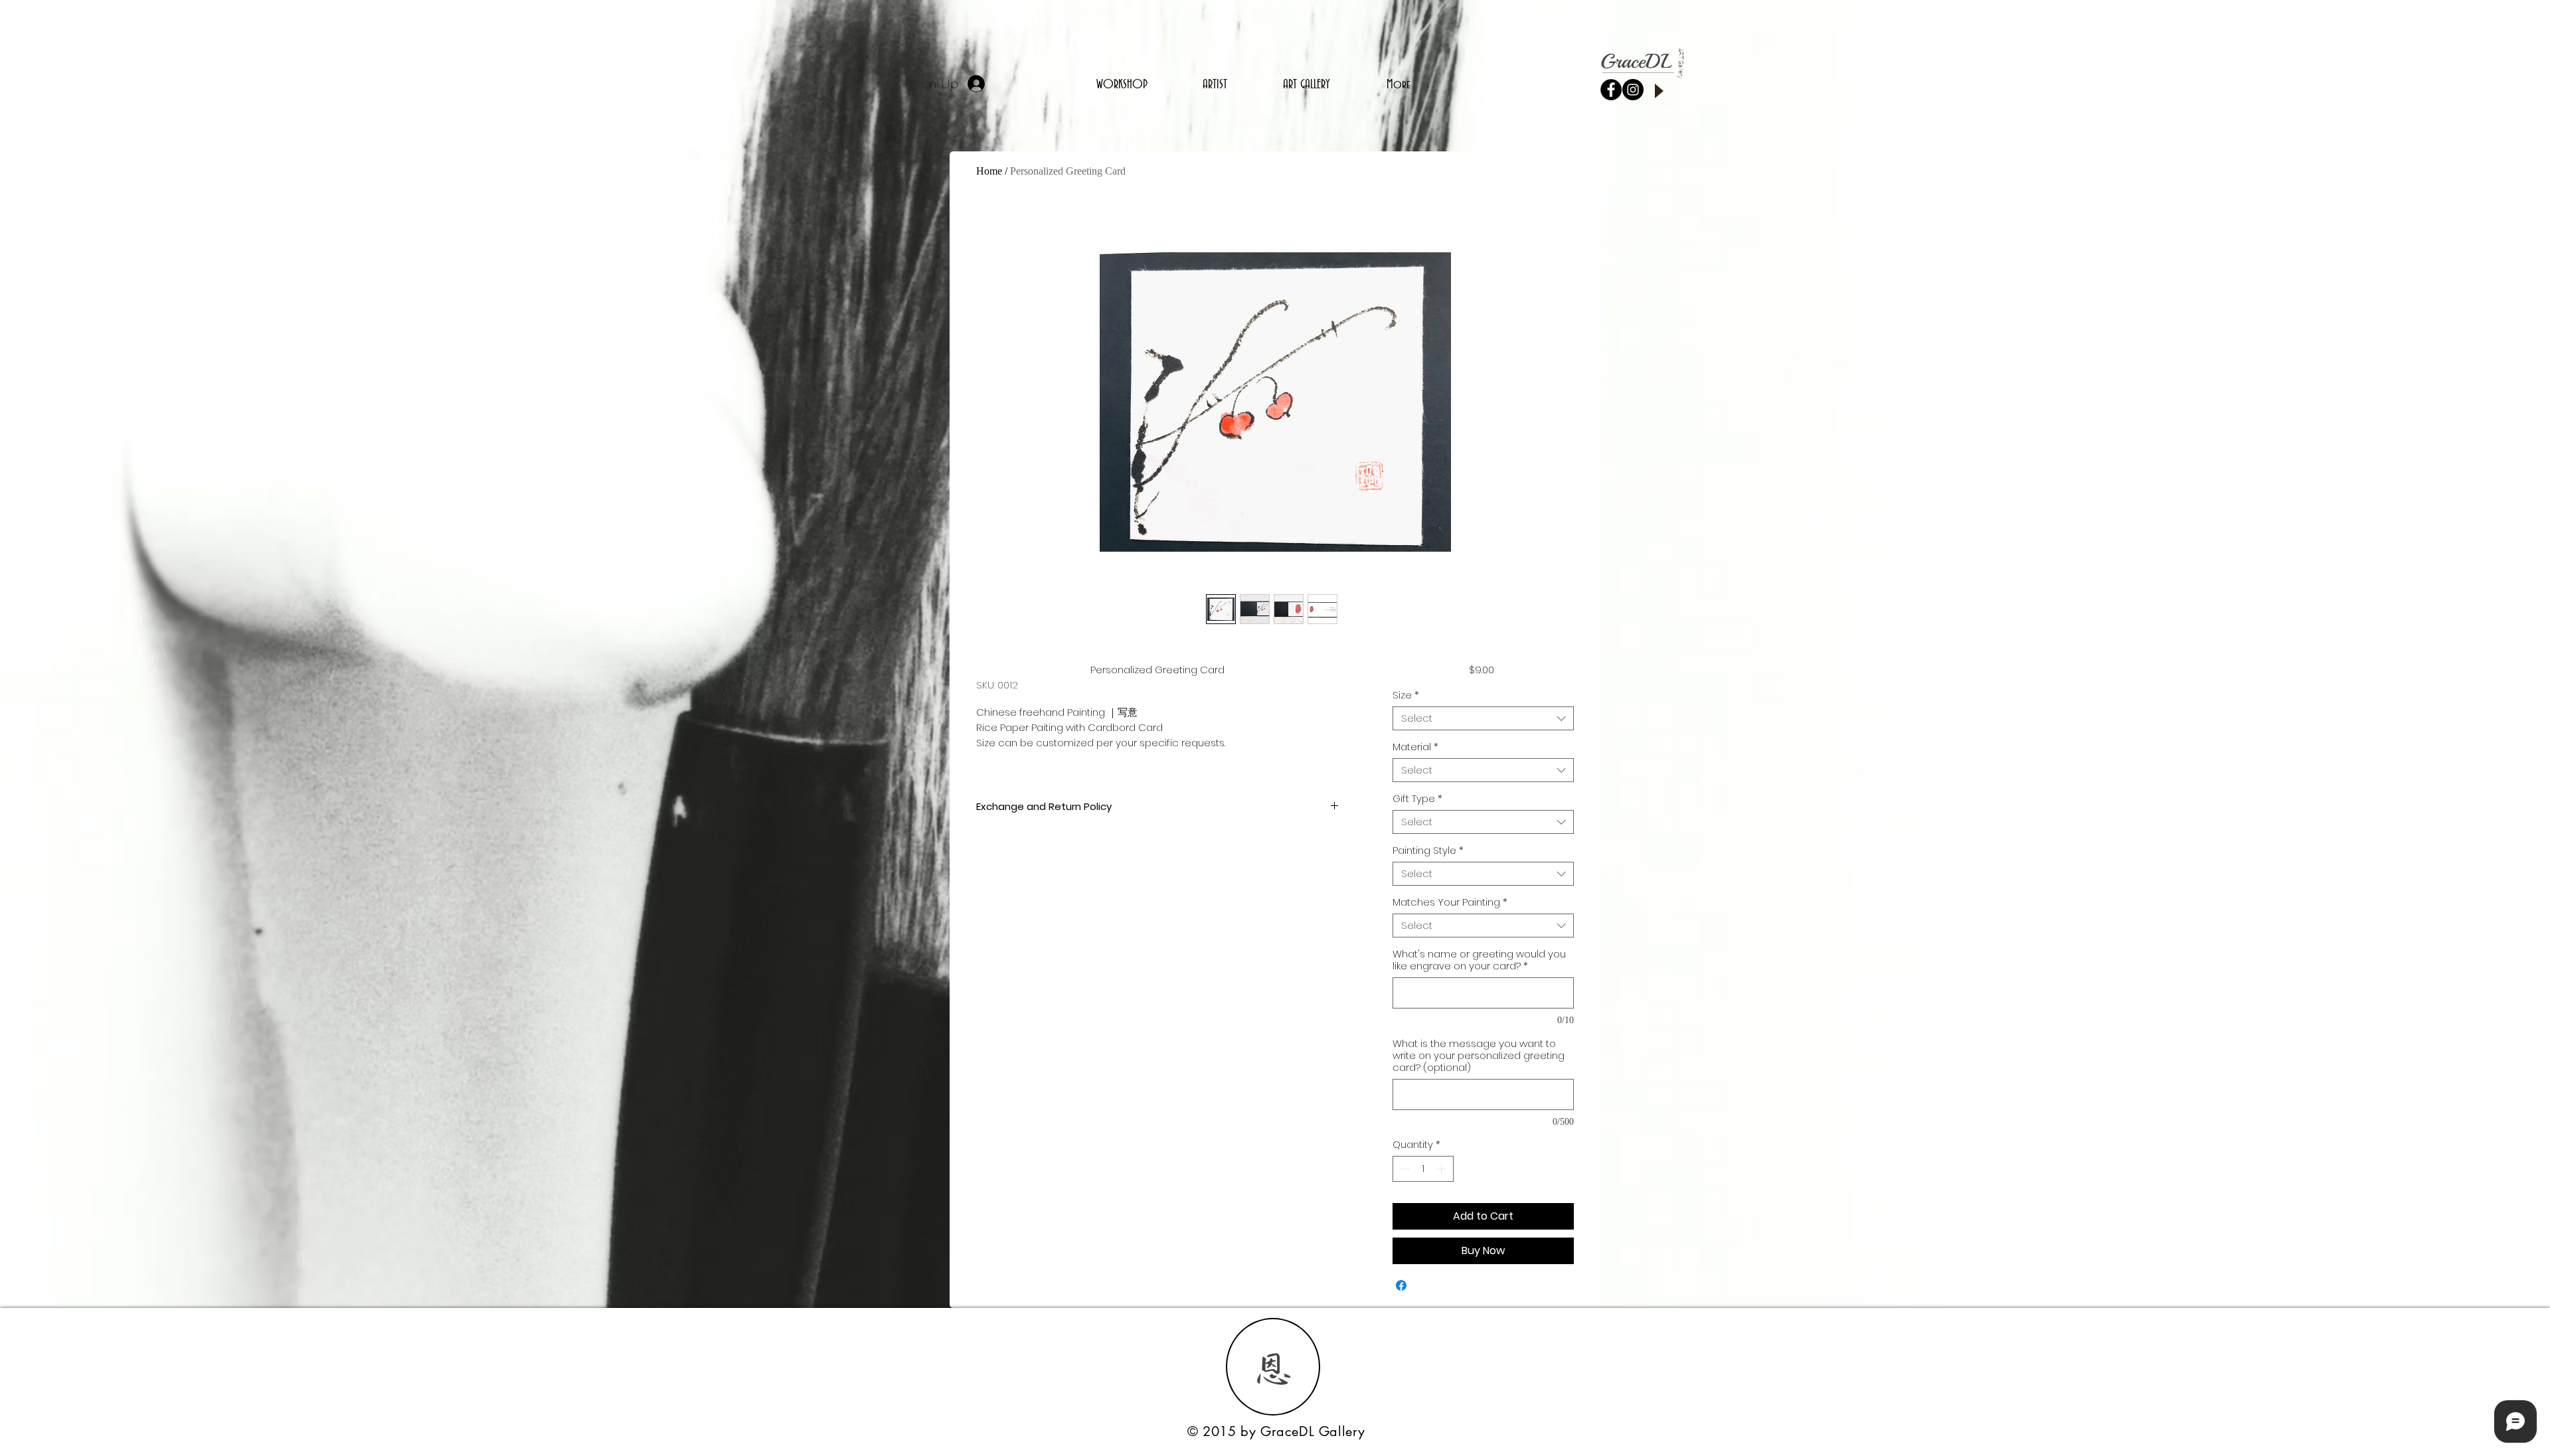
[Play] (1658, 91)
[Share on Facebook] (1401, 1285)
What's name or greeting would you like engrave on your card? (1479, 960)
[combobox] (1483, 718)
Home (989, 171)
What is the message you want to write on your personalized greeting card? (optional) (1479, 1056)
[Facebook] (1611, 90)
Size (1406, 695)
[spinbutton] (1423, 1169)
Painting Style (1428, 850)
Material (1415, 747)
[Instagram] (1633, 90)
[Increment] (1443, 1169)
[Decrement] (1403, 1169)
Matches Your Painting (1450, 902)
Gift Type (1417, 799)
